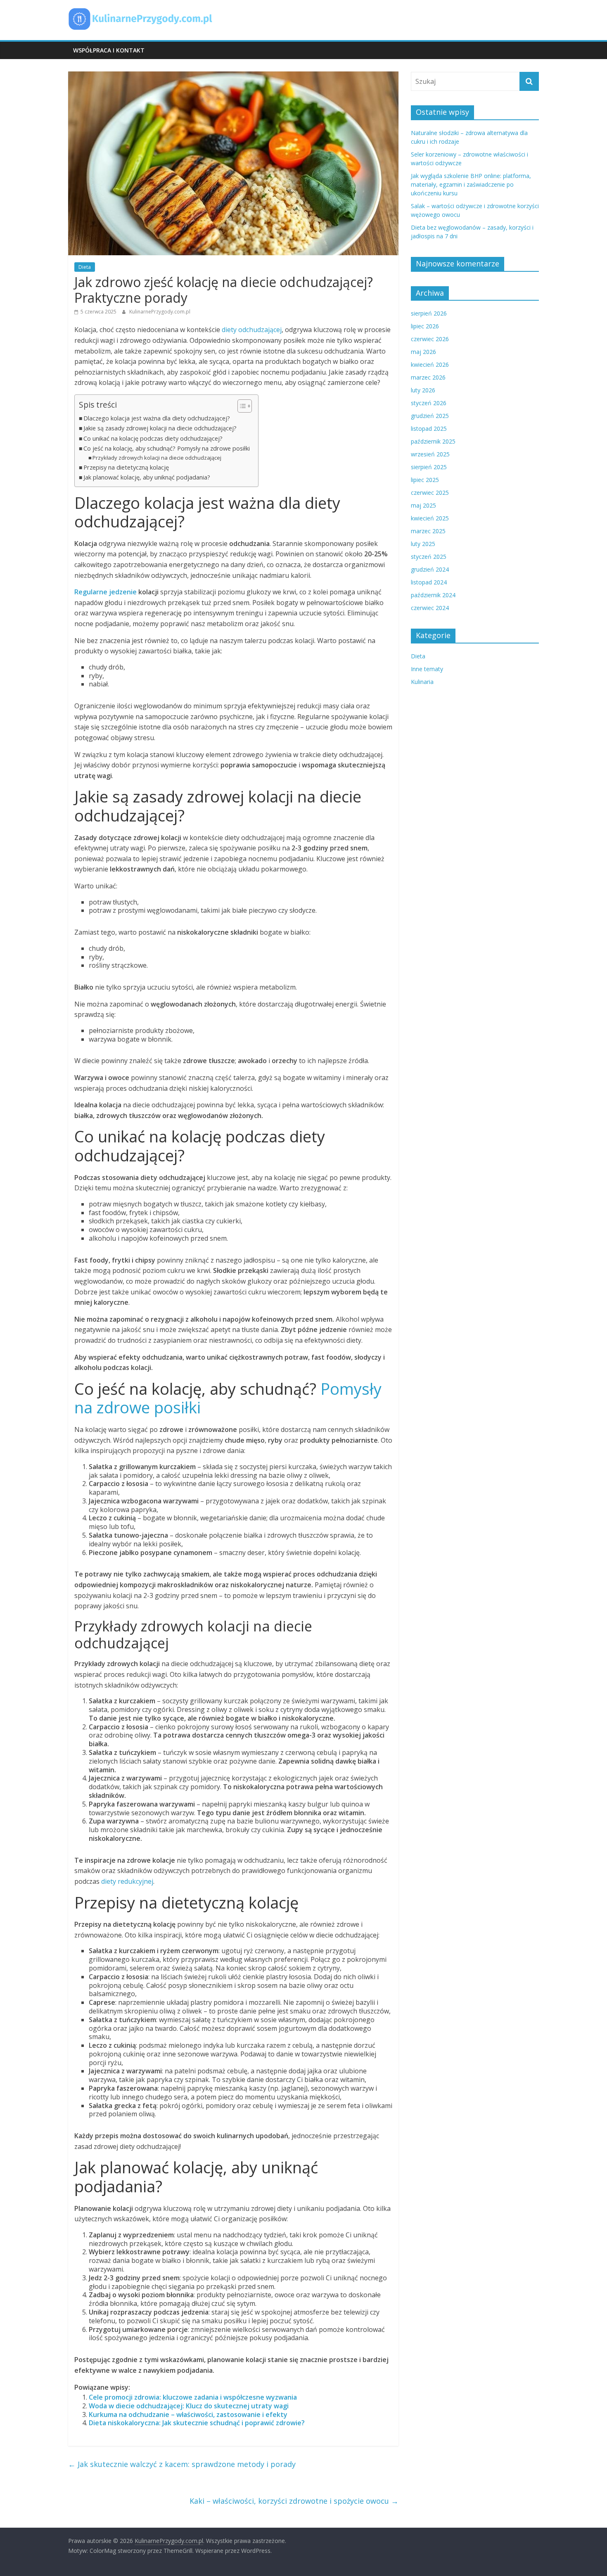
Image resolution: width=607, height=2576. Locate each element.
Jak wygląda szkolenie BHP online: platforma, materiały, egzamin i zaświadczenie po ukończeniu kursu (471, 184)
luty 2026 (423, 390)
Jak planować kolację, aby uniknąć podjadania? (147, 477)
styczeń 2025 (429, 557)
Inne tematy (427, 669)
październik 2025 (433, 441)
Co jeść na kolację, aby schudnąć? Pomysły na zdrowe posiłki (167, 448)
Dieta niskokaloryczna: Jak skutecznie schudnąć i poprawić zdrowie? (197, 2423)
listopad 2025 (429, 429)
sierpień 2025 (429, 467)
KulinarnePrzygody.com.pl (160, 312)
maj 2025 (423, 505)
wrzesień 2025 (430, 454)
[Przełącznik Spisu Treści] (241, 406)
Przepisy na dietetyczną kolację (126, 467)
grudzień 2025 (430, 416)
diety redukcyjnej (127, 1881)
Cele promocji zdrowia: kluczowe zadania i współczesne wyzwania (193, 2397)
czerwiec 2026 (430, 339)
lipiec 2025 (425, 480)
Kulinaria (422, 682)
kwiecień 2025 (430, 518)
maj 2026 (423, 352)
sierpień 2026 (429, 313)
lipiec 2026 (425, 326)
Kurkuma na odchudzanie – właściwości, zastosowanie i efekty (188, 2415)
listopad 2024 (429, 582)
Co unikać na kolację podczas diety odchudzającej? (153, 438)
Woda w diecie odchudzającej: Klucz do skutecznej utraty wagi (189, 2406)
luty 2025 (423, 544)
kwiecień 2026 (430, 364)
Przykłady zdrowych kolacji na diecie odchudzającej (157, 458)
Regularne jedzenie (106, 592)
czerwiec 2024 (430, 608)
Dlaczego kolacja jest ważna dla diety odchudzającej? (157, 418)
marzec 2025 (428, 531)
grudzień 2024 (430, 569)
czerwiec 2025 (430, 493)
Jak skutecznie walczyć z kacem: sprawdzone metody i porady (182, 2464)
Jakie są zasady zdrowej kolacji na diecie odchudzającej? (160, 428)
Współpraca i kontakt (109, 50)
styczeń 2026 (429, 403)
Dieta (85, 267)
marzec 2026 (428, 377)
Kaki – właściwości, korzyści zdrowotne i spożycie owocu (294, 2501)
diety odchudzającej (252, 330)
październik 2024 (433, 595)
